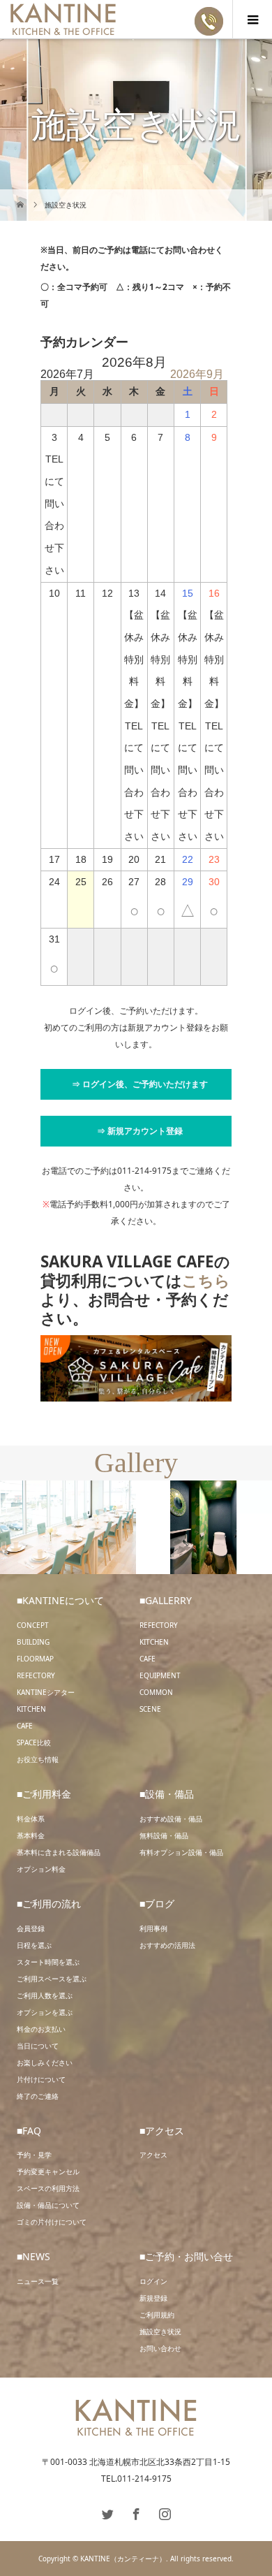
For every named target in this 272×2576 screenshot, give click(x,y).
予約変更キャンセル (48, 2171)
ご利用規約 (157, 2315)
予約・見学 (34, 2155)
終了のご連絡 (38, 2096)
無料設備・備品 (164, 1835)
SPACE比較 (34, 1742)
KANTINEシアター (46, 1692)
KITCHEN (31, 1709)
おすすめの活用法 (167, 1945)
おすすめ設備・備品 (171, 1819)
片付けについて (41, 2079)
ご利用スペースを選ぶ (52, 1979)
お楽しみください (45, 2062)
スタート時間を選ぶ (48, 1962)
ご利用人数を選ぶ (45, 1995)
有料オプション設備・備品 (181, 1852)
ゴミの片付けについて (52, 2222)
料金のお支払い (41, 2029)
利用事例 (153, 1928)
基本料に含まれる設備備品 (59, 1852)
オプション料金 (41, 1869)
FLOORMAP (35, 1659)
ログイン (153, 2281)
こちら (206, 1280)
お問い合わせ (160, 2348)
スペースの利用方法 (48, 2188)
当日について (38, 2046)
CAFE (25, 1726)
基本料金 (31, 1835)
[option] (68, 1528)
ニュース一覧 (38, 2281)
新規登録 (153, 2298)
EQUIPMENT (160, 1675)
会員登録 (31, 1928)
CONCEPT (33, 1625)
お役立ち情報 (38, 1759)
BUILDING (33, 1642)
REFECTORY (36, 1675)
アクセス (153, 2155)
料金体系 (31, 1819)
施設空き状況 (160, 2331)
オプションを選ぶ (45, 2012)
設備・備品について (48, 2205)
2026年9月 (197, 374)
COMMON (156, 1692)
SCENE (150, 1709)
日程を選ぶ (34, 1945)
